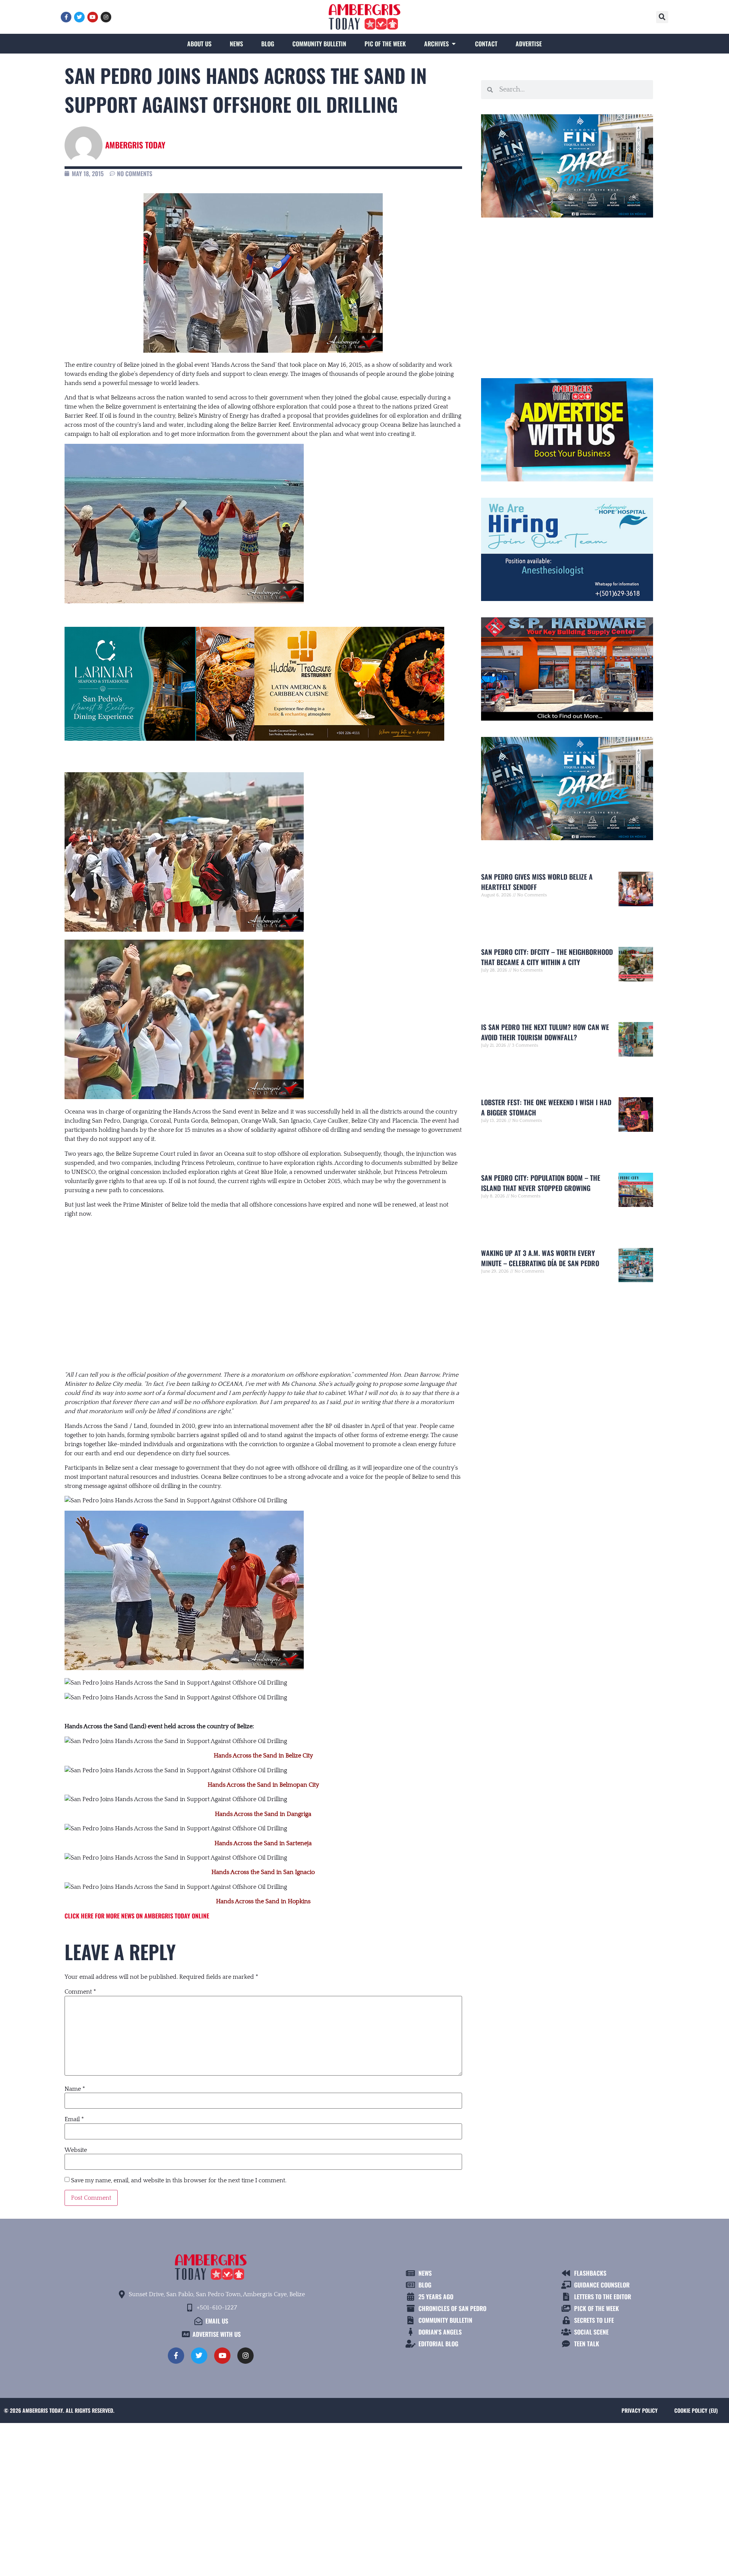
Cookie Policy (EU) (696, 2410)
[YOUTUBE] (93, 17)
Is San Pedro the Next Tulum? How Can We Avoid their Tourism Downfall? (545, 1032)
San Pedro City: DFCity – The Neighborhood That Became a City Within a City (547, 957)
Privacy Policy (640, 2410)
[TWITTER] (79, 17)
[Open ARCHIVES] (454, 44)
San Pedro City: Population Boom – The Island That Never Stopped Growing (541, 1183)
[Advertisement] (263, 1287)
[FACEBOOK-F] (66, 17)
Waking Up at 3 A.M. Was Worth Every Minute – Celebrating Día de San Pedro (540, 1258)
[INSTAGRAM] (106, 17)
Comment (80, 1992)
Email (74, 2119)
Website (76, 2150)
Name (75, 2089)
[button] (662, 17)
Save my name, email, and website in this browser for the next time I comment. (179, 2180)
